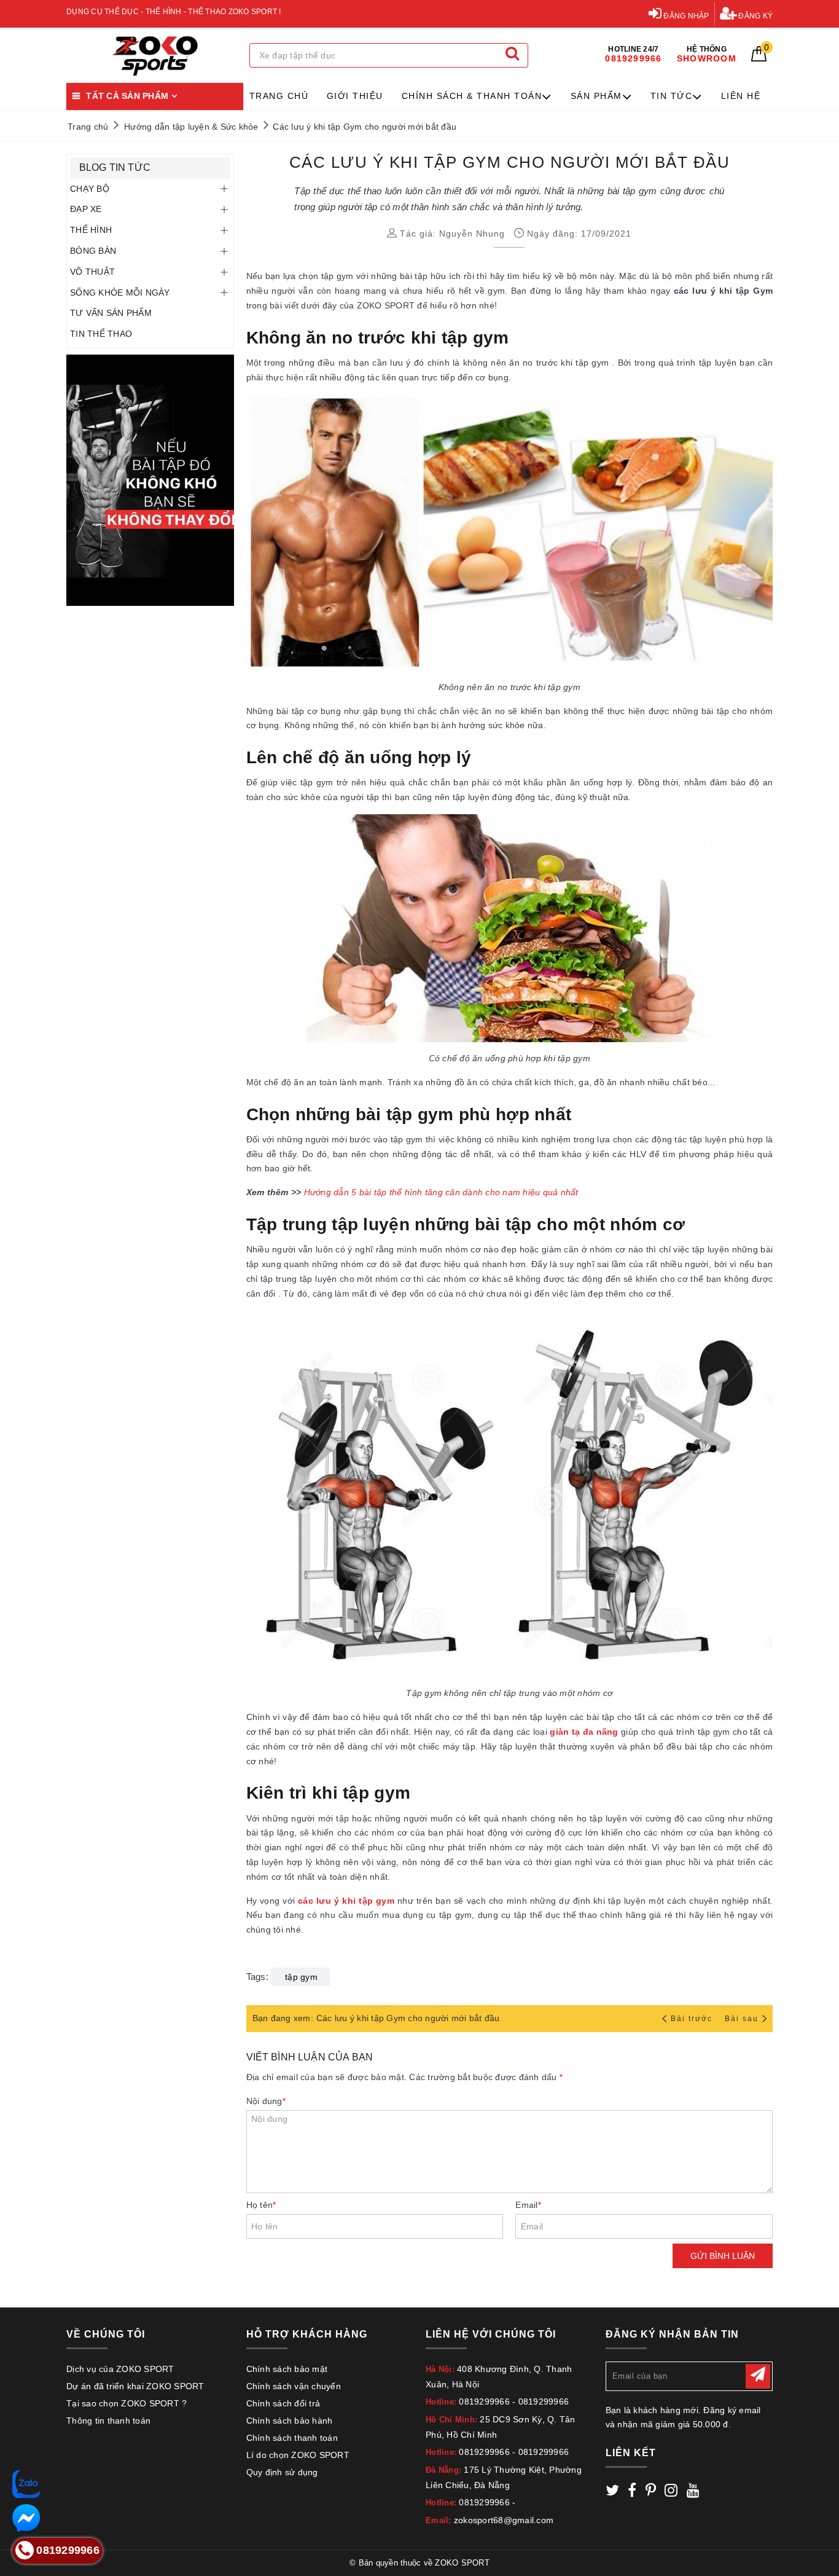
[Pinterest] (651, 2492)
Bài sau (742, 2019)
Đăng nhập (685, 16)
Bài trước (693, 2019)
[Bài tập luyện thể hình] (150, 480)
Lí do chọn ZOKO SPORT (298, 2455)
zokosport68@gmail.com (504, 2520)
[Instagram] (671, 2492)
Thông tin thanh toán (108, 2421)
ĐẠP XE (86, 209)
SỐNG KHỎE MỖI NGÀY (120, 293)
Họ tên (261, 2205)
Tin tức (672, 96)
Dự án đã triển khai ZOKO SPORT (135, 2386)
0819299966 (484, 2401)
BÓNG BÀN (93, 251)
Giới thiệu (355, 96)
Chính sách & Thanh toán (472, 96)
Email (528, 2205)
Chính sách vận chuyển (294, 2386)
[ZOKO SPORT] (155, 56)
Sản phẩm (596, 96)
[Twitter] (612, 2492)
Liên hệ (741, 96)
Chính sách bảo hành (290, 2421)
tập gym (301, 1977)
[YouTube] (693, 2492)
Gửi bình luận (723, 2256)
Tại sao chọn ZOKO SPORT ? (127, 2403)
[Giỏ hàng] (759, 58)
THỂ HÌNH (91, 230)
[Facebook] (632, 2492)
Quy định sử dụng (282, 2472)
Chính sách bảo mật (287, 2369)
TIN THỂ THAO (101, 334)
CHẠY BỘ (90, 189)
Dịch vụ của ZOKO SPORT (120, 2369)
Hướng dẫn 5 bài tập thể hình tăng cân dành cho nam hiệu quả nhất (441, 1192)
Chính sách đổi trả (283, 2403)
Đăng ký (755, 16)
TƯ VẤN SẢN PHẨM (111, 313)
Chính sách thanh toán (292, 2438)
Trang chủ (279, 96)
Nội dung (266, 2101)
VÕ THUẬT (92, 272)
